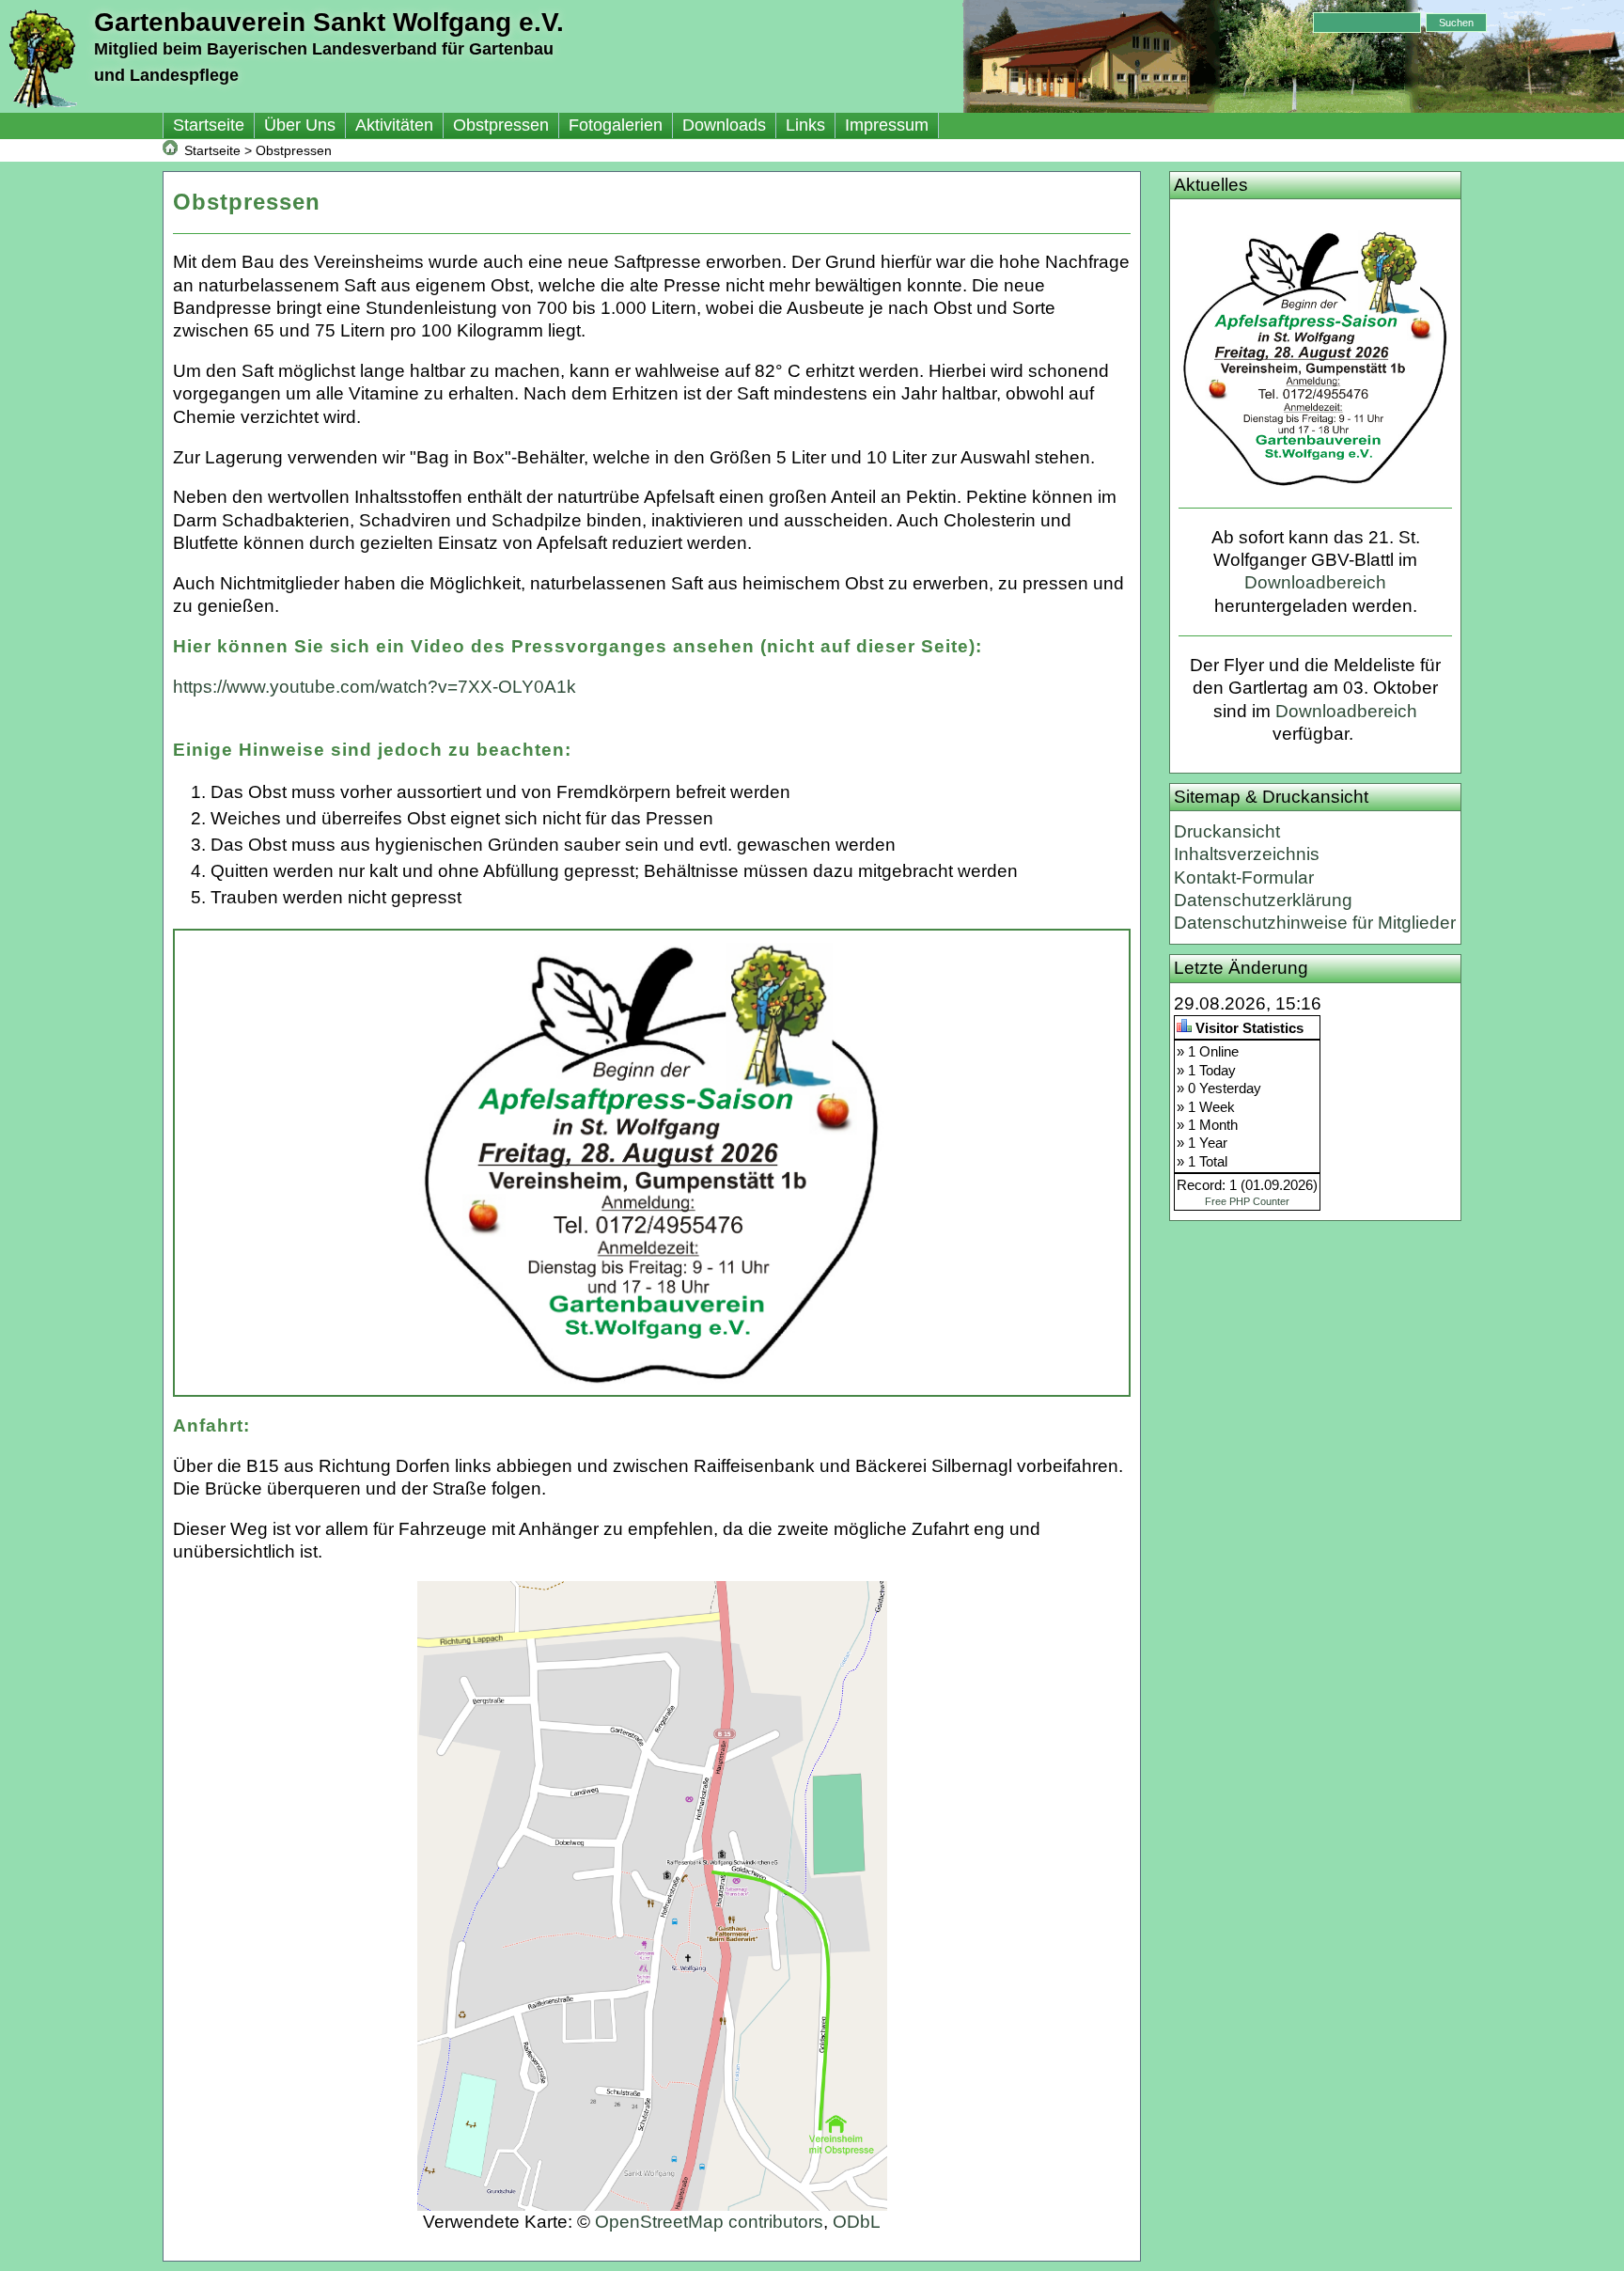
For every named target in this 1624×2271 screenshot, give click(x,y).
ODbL (857, 2222)
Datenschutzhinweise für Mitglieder (1315, 923)
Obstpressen (501, 125)
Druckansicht (1227, 831)
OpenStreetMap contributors (709, 2222)
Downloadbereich (1315, 582)
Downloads (724, 125)
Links (805, 125)
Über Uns (300, 125)
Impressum (887, 125)
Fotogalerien (616, 125)
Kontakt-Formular (1244, 877)
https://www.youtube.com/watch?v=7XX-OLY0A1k (375, 687)
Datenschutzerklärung (1263, 900)
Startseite (209, 125)
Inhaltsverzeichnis (1247, 854)
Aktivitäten (394, 125)
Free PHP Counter (1247, 1201)
